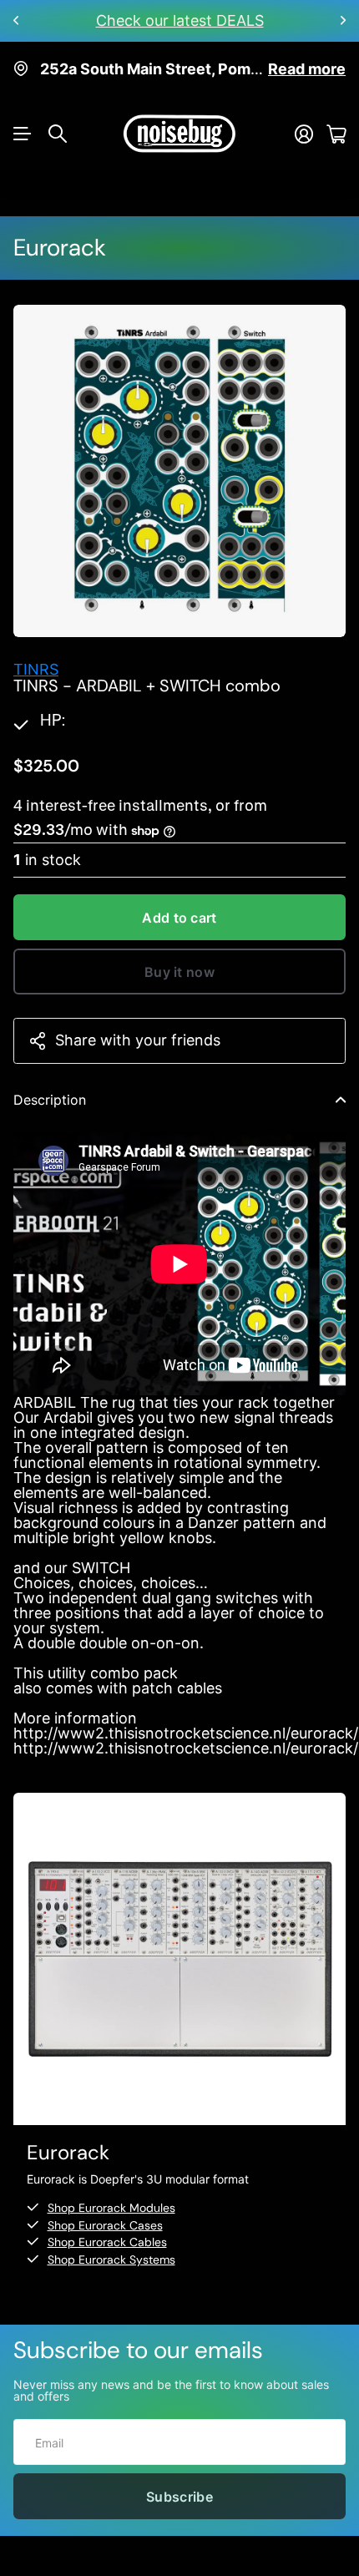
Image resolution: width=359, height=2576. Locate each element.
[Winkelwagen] (336, 134)
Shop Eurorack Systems (111, 2260)
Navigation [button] (23, 134)
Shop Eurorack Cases (105, 2225)
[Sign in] (304, 134)
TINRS (36, 669)
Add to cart (179, 918)
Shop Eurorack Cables (107, 2242)
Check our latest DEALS (180, 20)
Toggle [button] (341, 1100)
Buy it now (179, 972)
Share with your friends (138, 1040)
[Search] (58, 134)
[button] (17, 21)
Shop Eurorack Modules (111, 2208)
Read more (307, 69)
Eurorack (60, 248)
